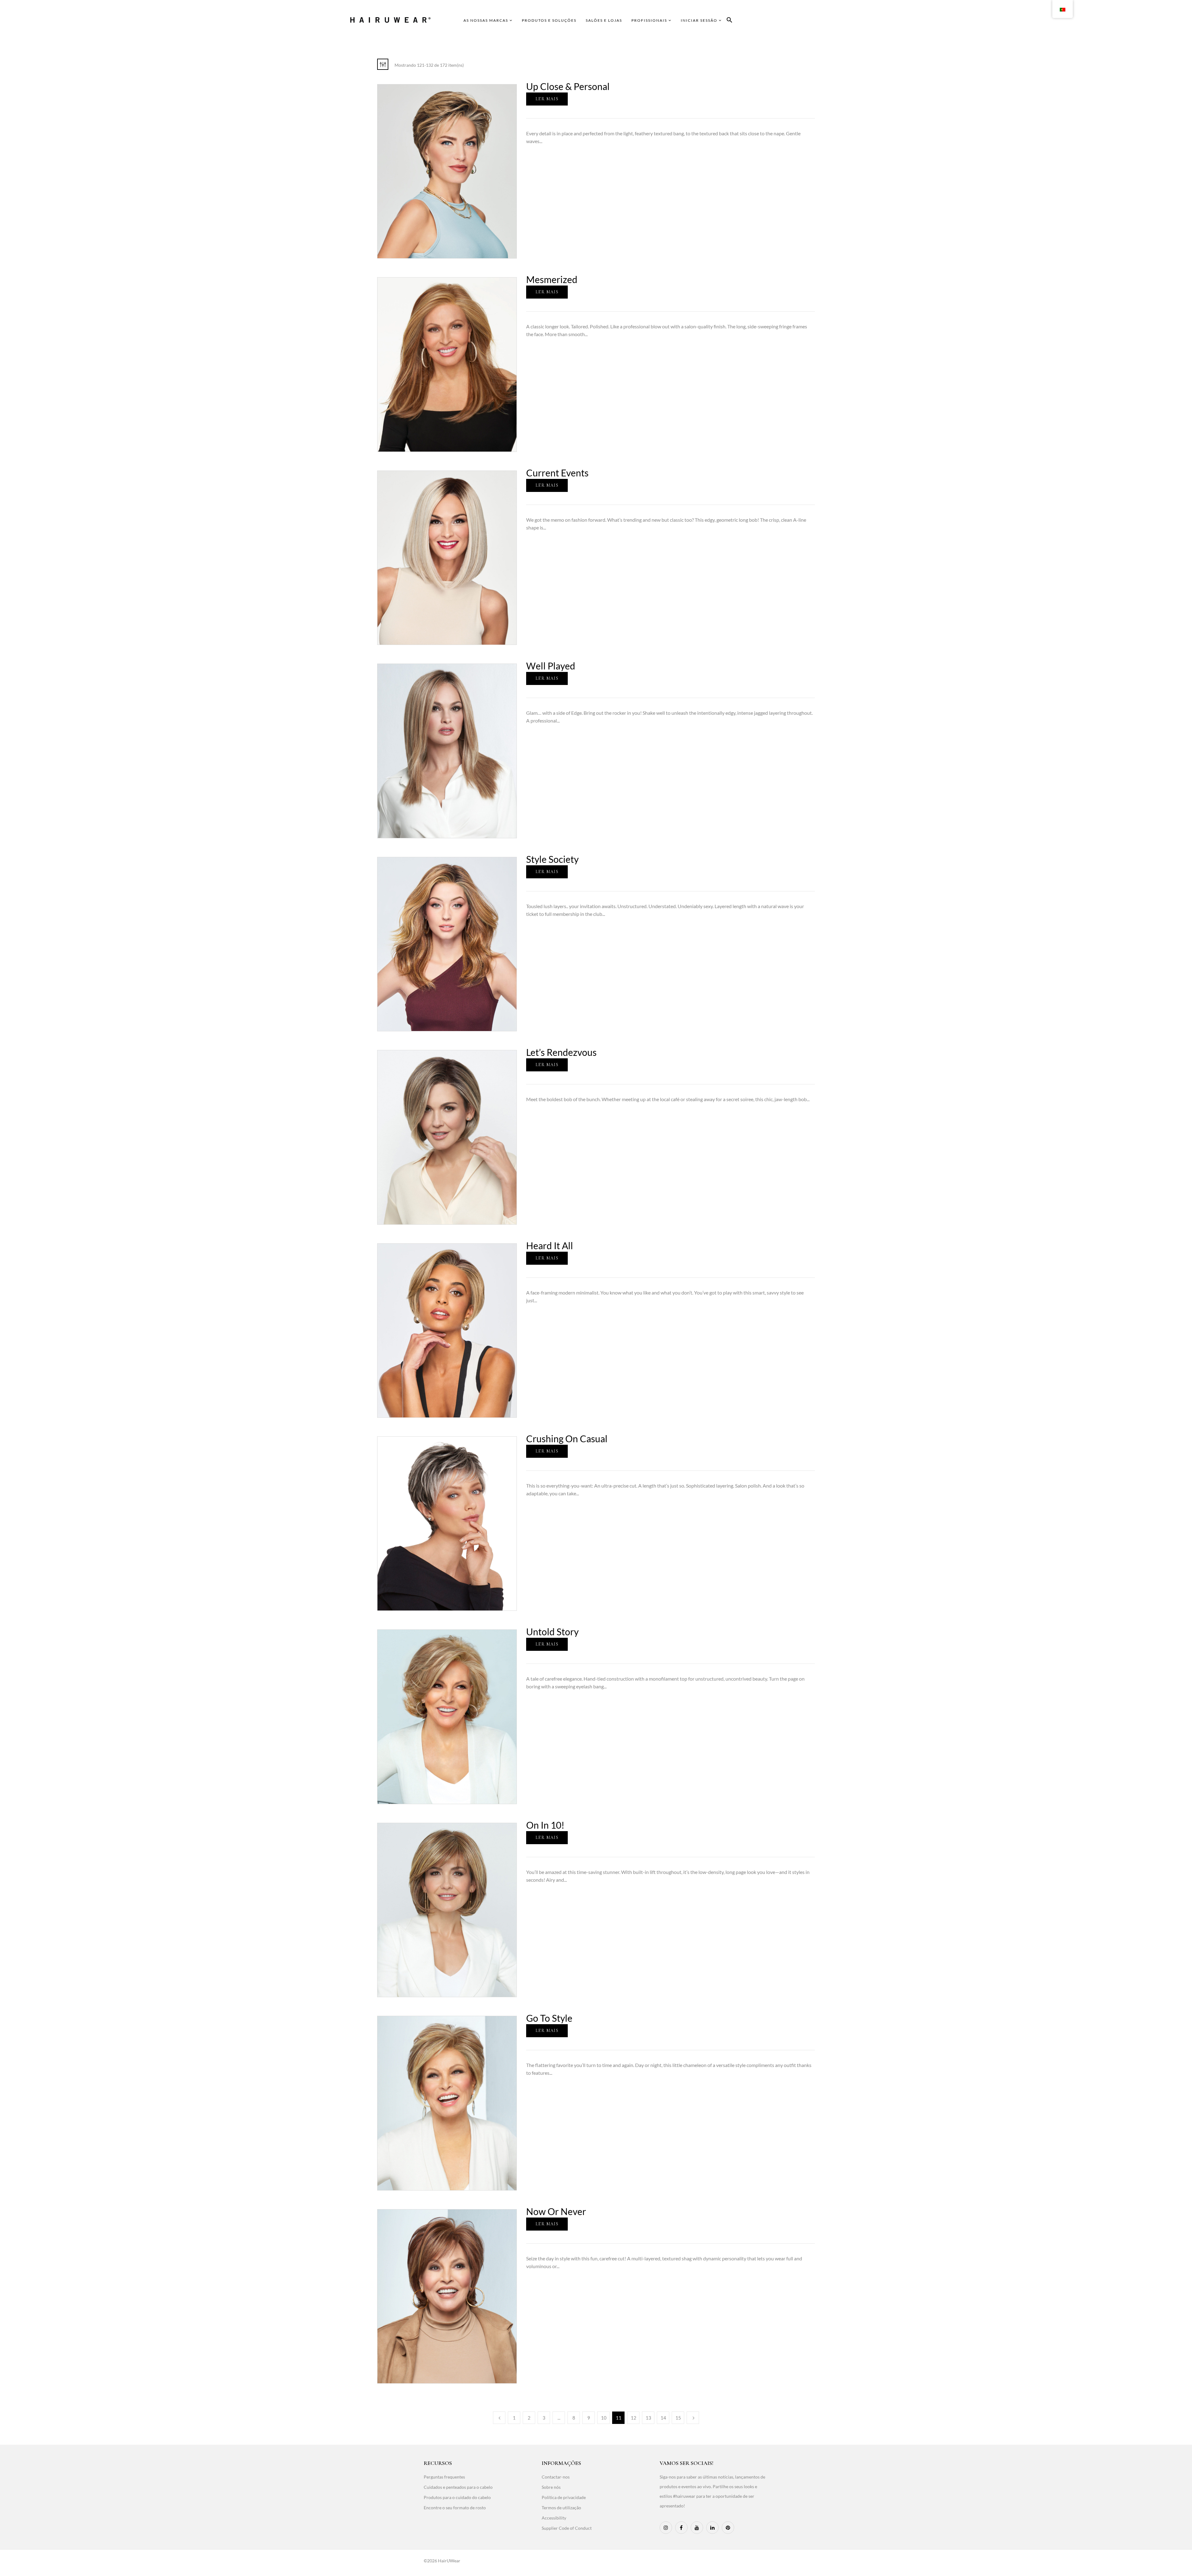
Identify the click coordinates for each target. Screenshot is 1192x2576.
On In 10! (545, 1825)
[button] (729, 21)
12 (634, 2418)
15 (678, 2418)
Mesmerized (552, 279)
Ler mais (547, 99)
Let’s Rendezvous (561, 1052)
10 (604, 2418)
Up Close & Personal (568, 86)
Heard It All (550, 1245)
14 (663, 2418)
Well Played (551, 666)
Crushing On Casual (567, 1439)
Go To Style (549, 2018)
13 (648, 2418)
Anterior (499, 2418)
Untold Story (552, 1632)
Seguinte (693, 2418)
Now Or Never (556, 2211)
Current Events (557, 473)
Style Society (552, 859)
